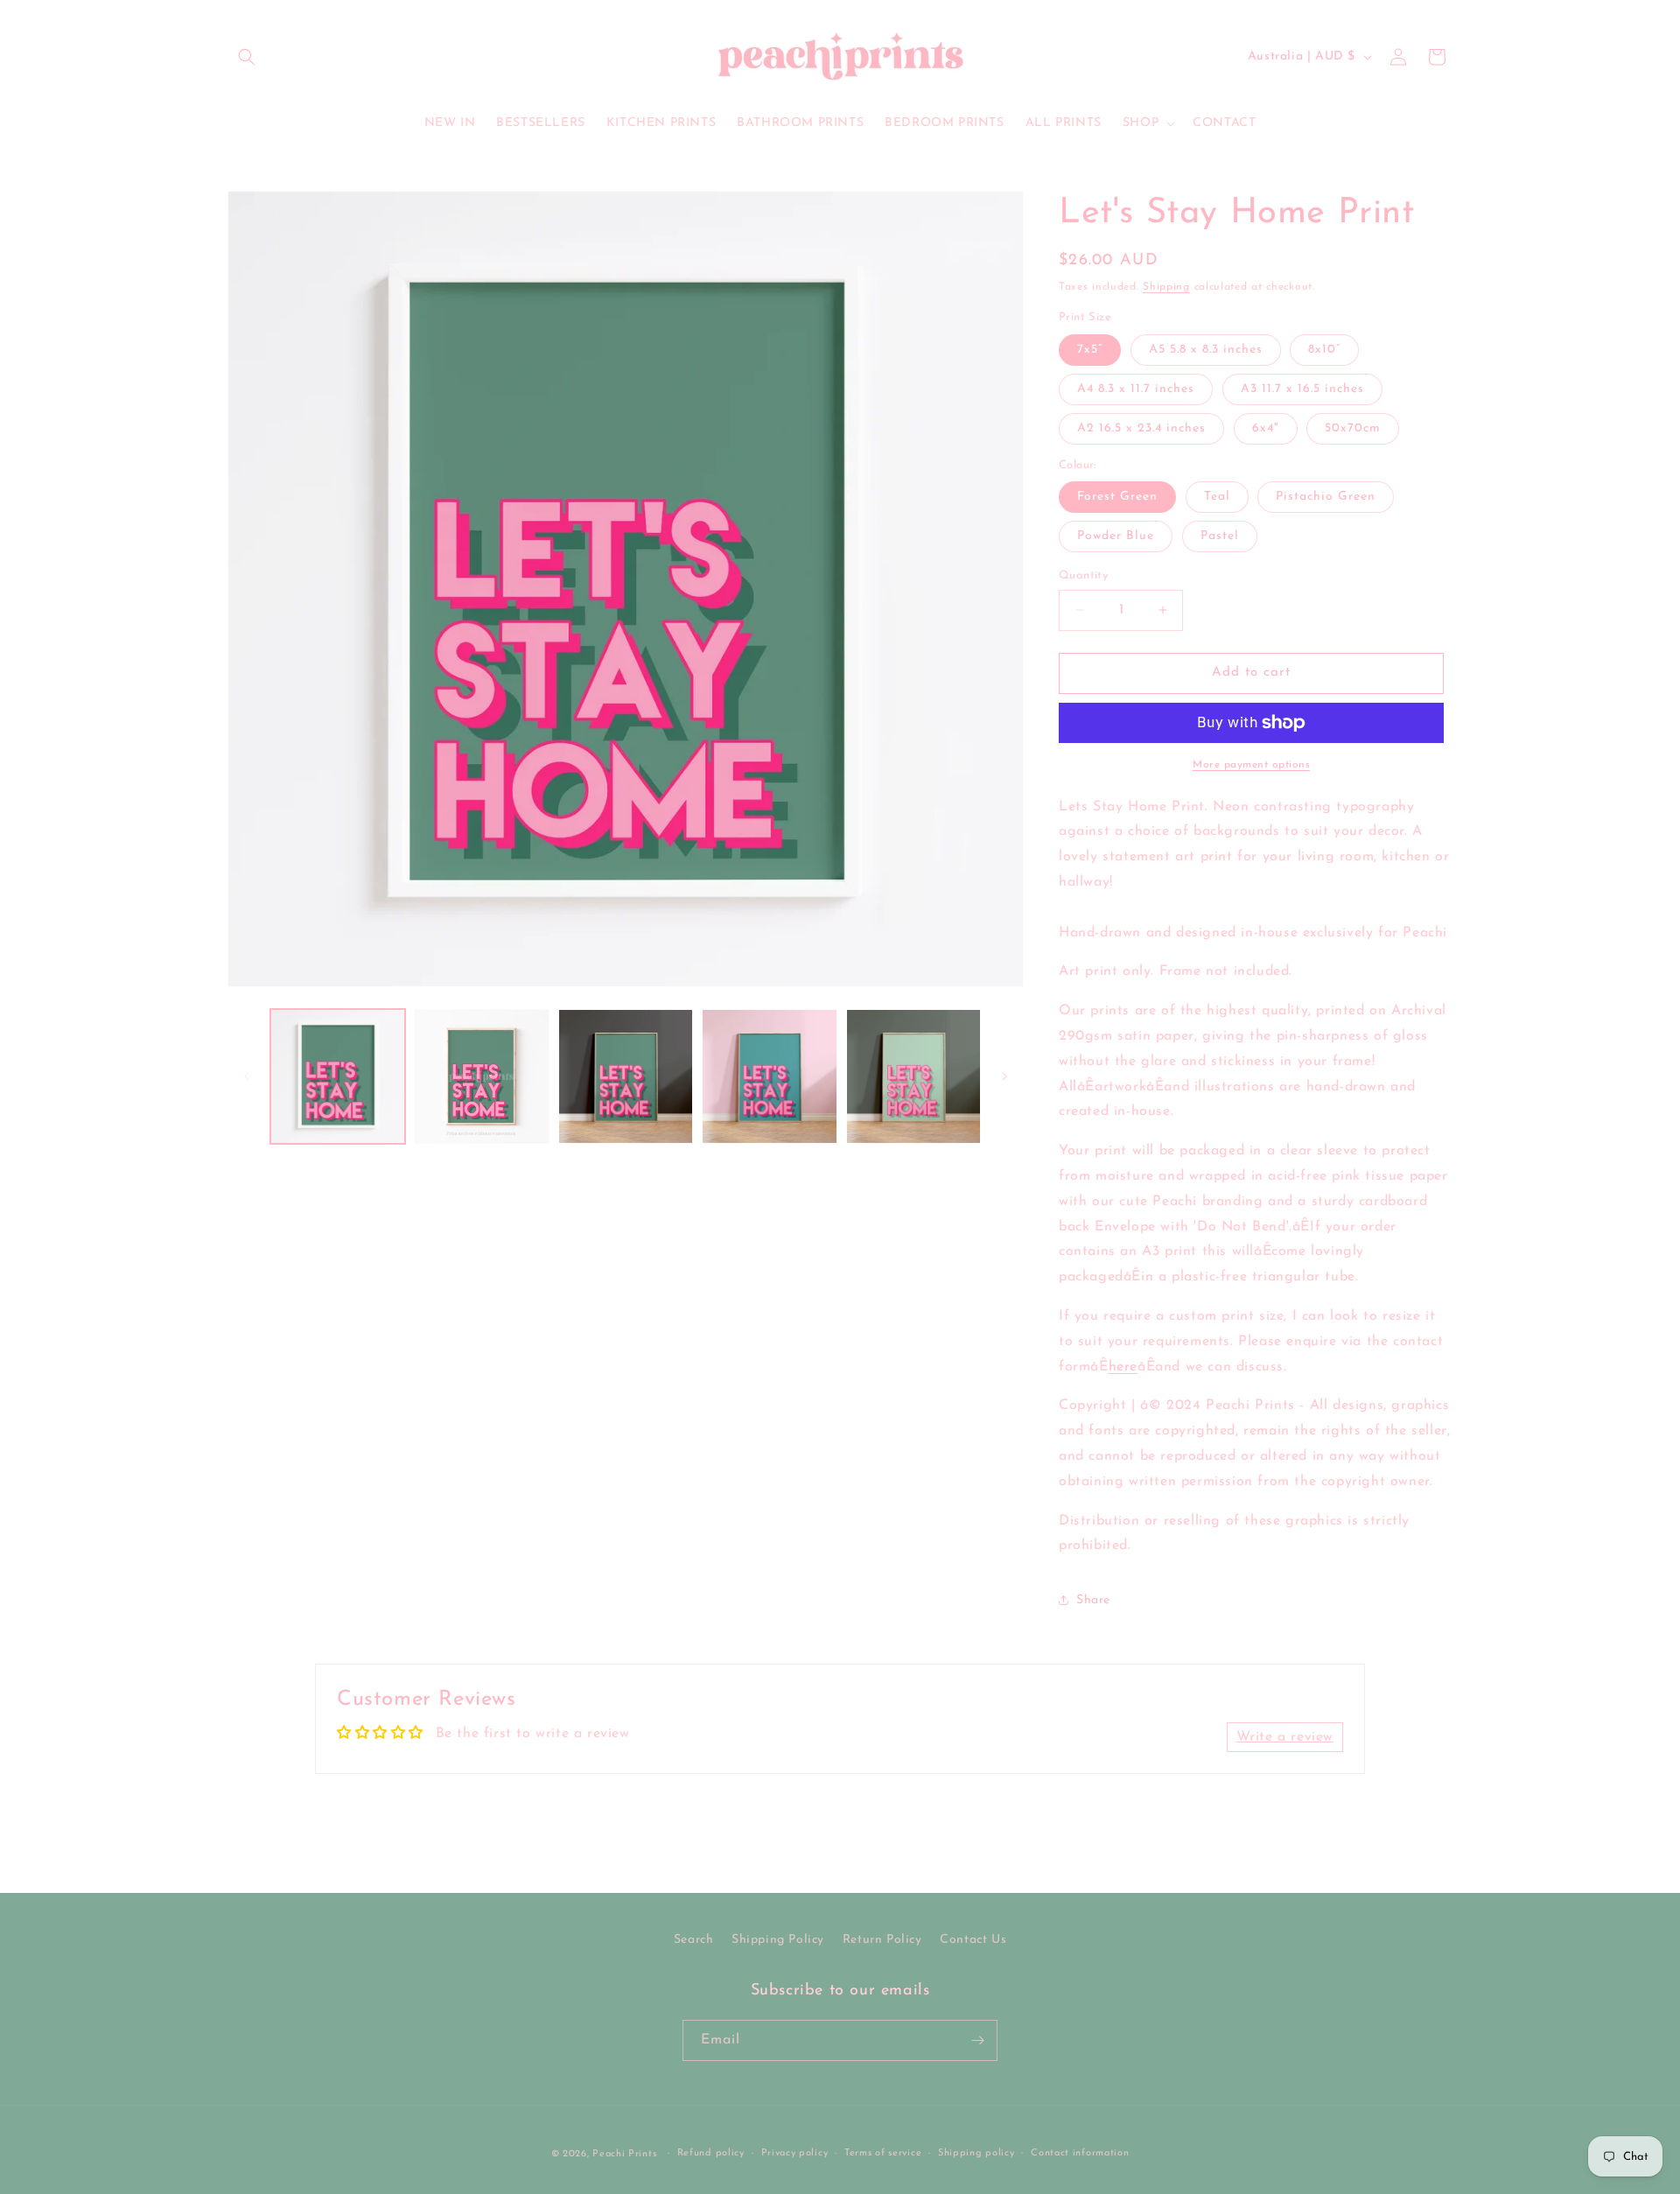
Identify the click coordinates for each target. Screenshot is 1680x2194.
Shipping (1166, 287)
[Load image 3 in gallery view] (626, 1076)
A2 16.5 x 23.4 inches (1141, 428)
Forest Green (1117, 497)
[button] (247, 57)
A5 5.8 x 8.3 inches (1206, 350)
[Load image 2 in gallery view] (481, 1076)
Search (694, 1940)
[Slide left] (247, 1076)
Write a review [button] (1285, 1737)
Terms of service (883, 2153)
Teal (1217, 497)
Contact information (1080, 2153)
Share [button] (1093, 1600)
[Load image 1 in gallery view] (338, 1076)
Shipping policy (976, 2153)
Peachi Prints (624, 2154)
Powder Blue (1116, 536)
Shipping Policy (778, 1940)
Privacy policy (795, 2153)
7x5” (1090, 350)
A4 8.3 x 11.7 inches (1136, 389)
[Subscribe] (977, 2040)
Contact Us (973, 1940)
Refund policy (711, 2153)
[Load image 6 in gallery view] (913, 1076)
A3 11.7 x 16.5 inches (1302, 389)
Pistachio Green (1326, 497)
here (1123, 1367)
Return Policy (882, 1940)
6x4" (1266, 428)
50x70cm (1353, 428)
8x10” (1324, 350)
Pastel (1220, 536)
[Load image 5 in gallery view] (769, 1076)
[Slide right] (1004, 1076)
